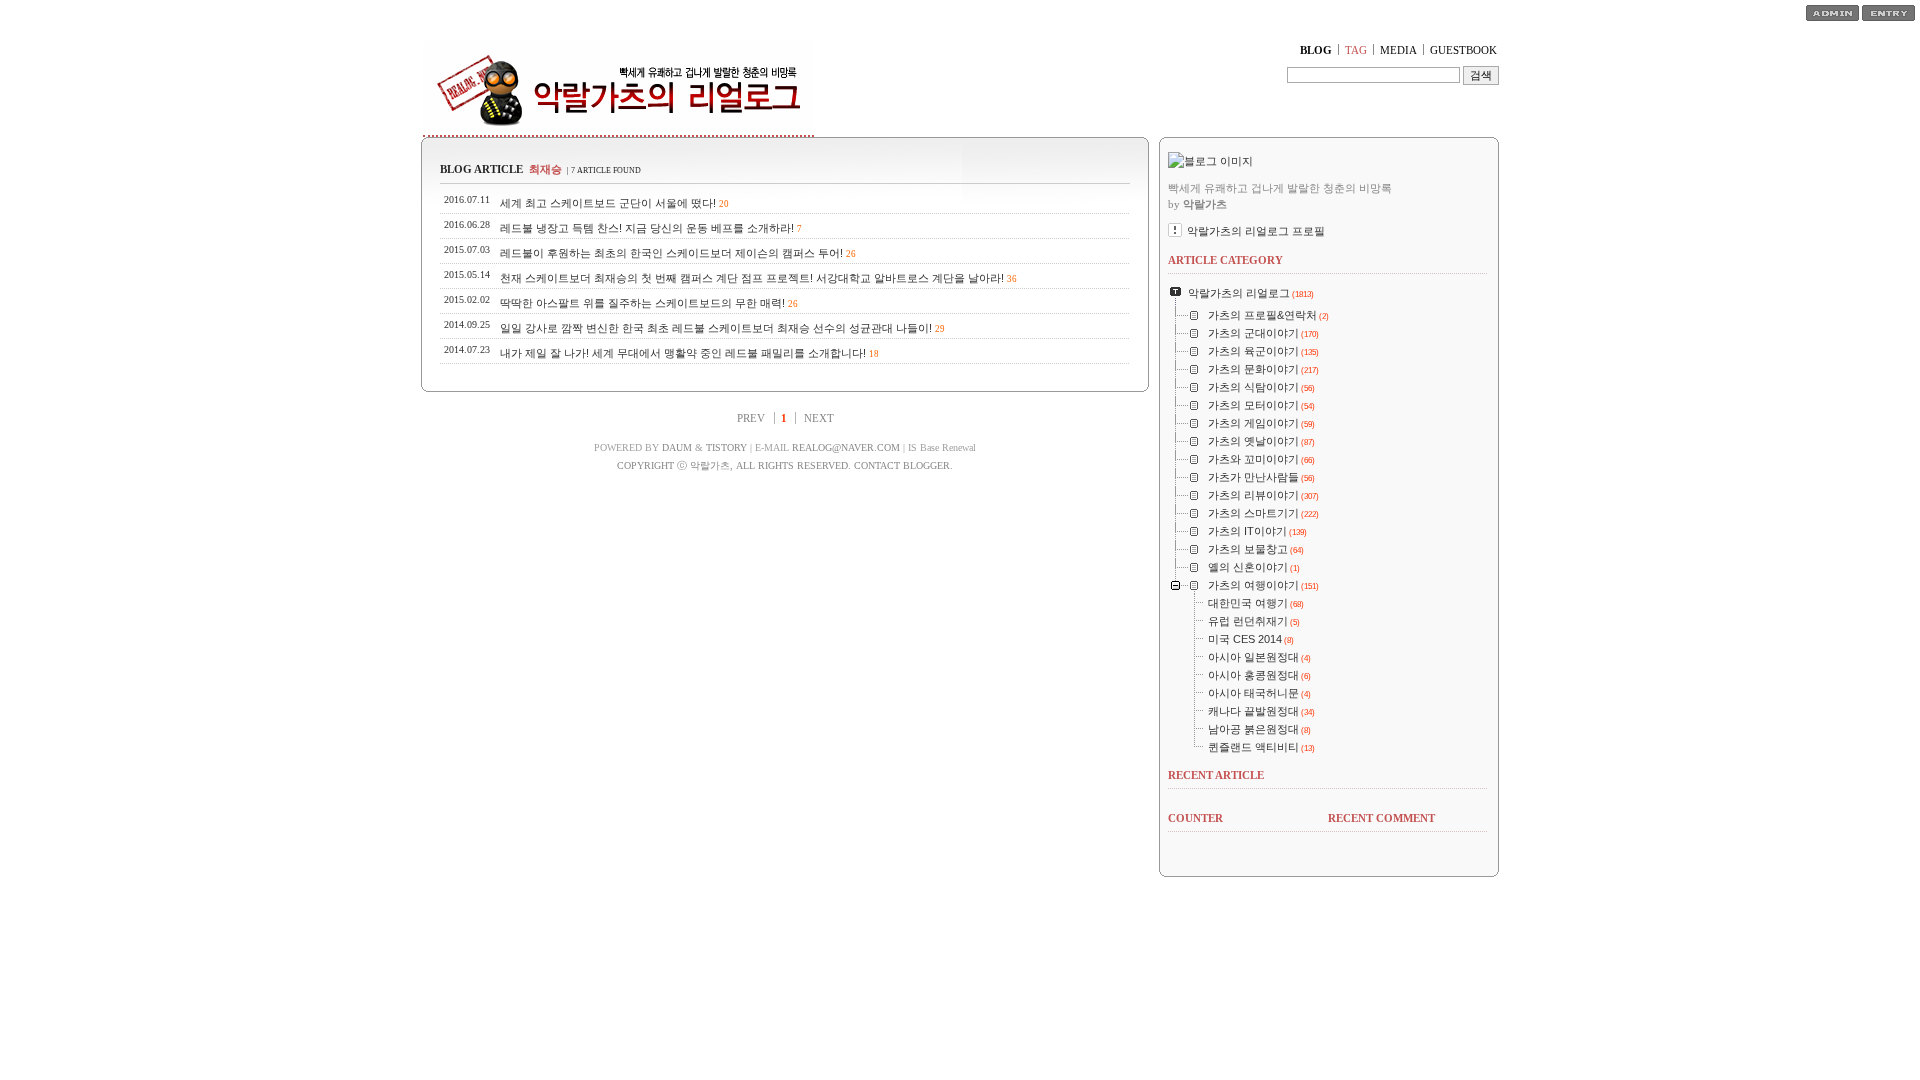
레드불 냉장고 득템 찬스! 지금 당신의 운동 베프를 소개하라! (647, 228)
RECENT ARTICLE (1216, 775)
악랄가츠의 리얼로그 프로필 (1256, 231)
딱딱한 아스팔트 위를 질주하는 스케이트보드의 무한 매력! (642, 303)
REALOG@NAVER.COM (846, 447)
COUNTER (1195, 818)
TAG (1356, 50)
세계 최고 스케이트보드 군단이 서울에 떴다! (608, 203)
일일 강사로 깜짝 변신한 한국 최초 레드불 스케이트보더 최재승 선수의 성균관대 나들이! (716, 328)
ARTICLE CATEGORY (1225, 260)
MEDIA (1398, 50)
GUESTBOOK (1463, 50)
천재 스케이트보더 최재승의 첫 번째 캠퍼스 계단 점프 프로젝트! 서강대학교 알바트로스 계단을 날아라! (752, 278)
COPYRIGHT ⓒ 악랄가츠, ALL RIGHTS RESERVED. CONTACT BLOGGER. (785, 465)
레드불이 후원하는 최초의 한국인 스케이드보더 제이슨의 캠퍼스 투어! (671, 253)
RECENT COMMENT (1381, 818)
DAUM (677, 447)
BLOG (1316, 50)
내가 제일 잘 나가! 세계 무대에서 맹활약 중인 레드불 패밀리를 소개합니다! (683, 353)
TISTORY (726, 447)
